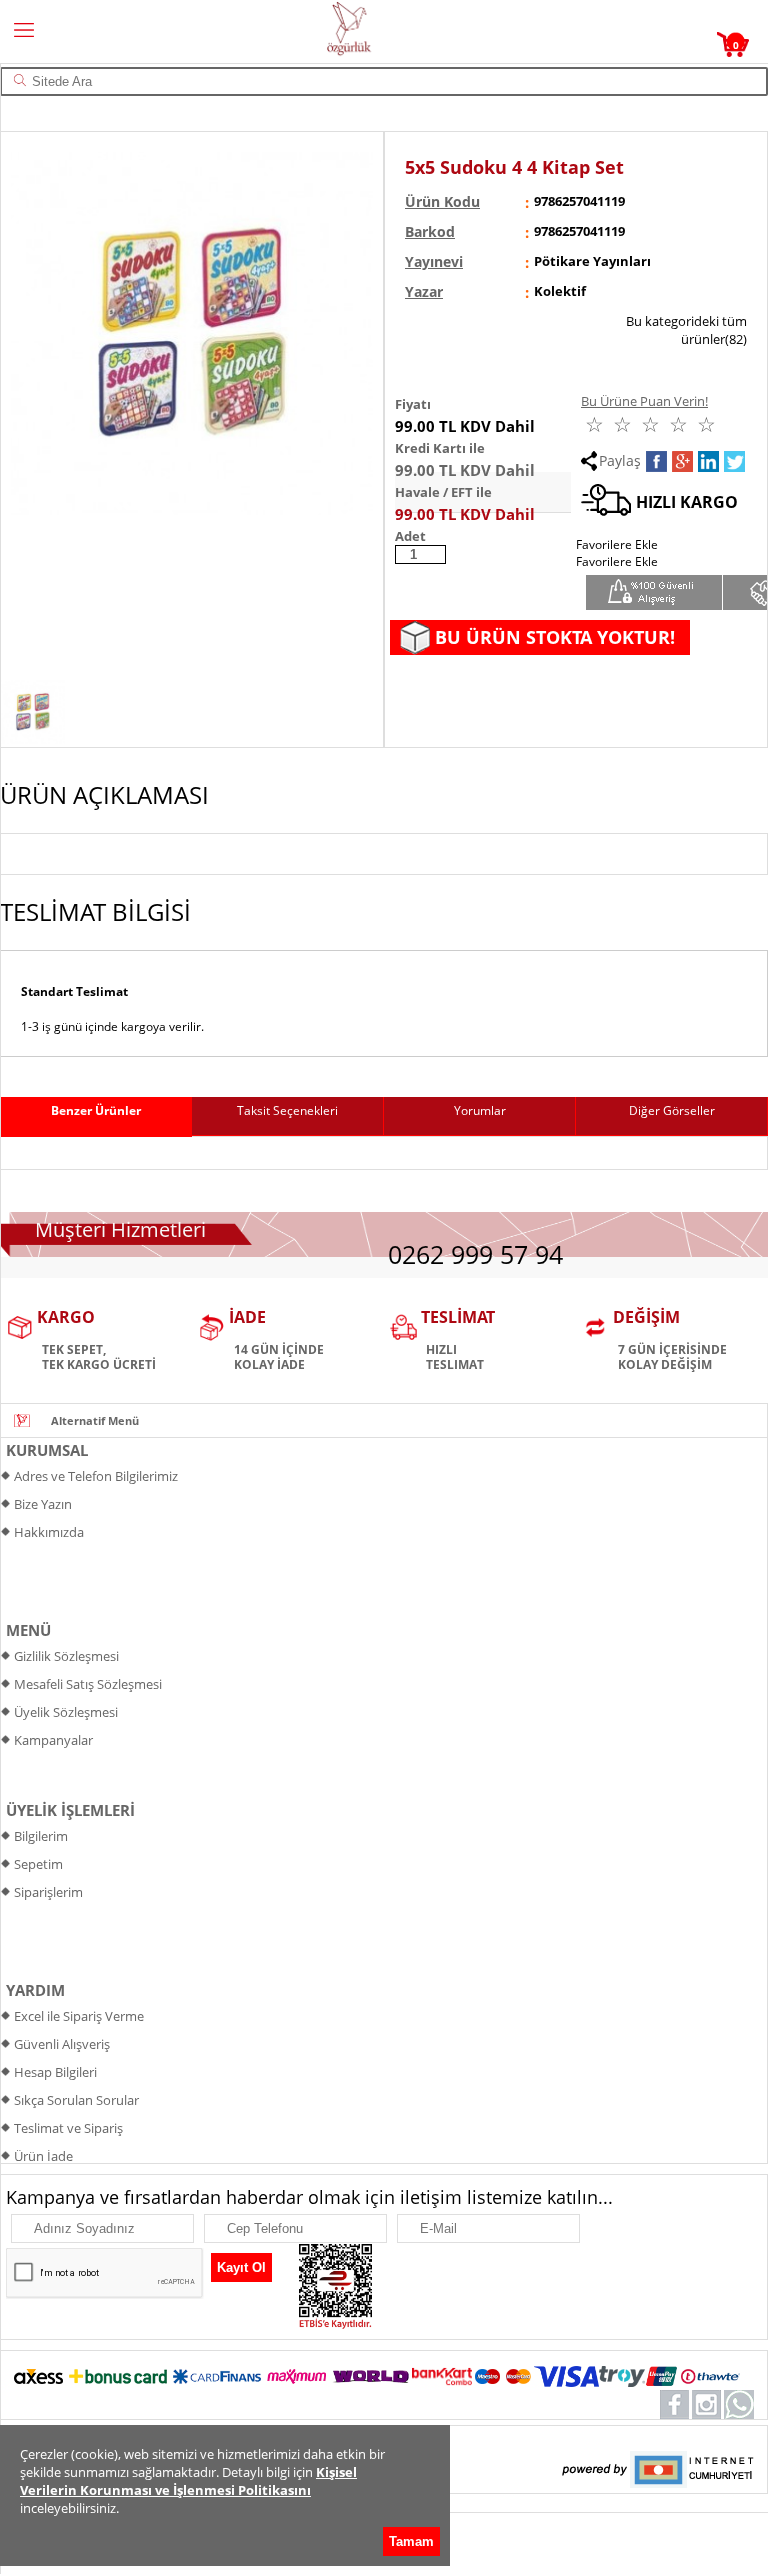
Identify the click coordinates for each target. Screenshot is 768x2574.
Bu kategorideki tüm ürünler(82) (686, 330)
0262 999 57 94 (475, 1254)
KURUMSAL (47, 1450)
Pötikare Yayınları (592, 261)
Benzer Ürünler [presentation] (96, 1110)
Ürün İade (43, 2156)
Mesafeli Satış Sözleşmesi (88, 1684)
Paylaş (620, 460)
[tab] (96, 1117)
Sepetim (38, 1864)
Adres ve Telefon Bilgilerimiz (96, 1476)
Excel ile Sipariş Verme (79, 2016)
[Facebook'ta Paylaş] (656, 461)
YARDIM (35, 1990)
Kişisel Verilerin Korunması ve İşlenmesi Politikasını (188, 2481)
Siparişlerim (48, 1892)
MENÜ (28, 1630)
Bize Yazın (43, 1504)
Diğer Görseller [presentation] (672, 1110)
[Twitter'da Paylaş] (734, 461)
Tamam (411, 2541)
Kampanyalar (53, 1740)
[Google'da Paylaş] (682, 461)
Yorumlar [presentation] (480, 1110)
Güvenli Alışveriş (62, 2044)
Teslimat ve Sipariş (68, 2128)
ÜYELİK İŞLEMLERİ (70, 1810)
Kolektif (560, 291)
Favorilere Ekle (617, 561)
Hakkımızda (49, 1532)
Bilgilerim (41, 1836)
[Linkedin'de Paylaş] (708, 461)
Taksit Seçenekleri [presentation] (287, 1110)
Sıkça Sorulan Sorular (76, 2100)
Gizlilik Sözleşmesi (66, 1656)
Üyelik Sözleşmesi (66, 1712)
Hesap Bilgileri (55, 2072)
